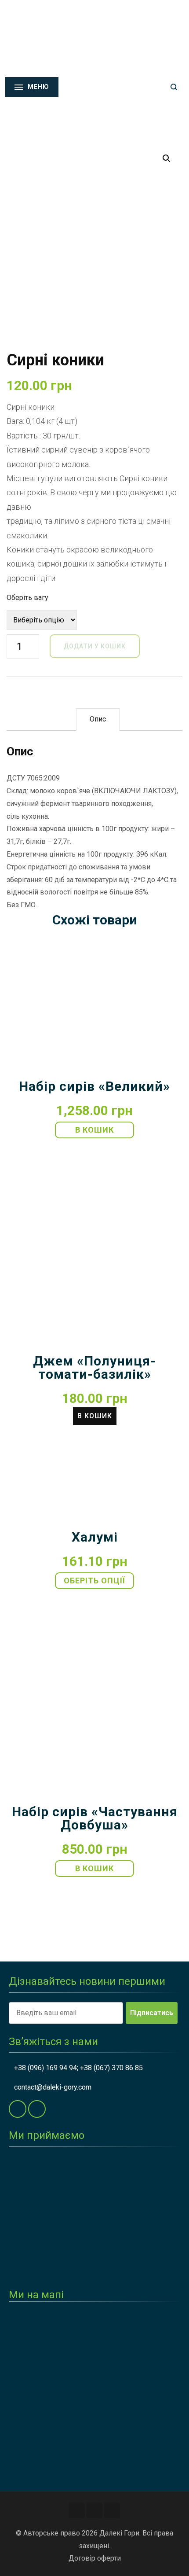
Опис (98, 719)
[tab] (98, 719)
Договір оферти (95, 2558)
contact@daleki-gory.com (53, 2087)
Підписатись (152, 2013)
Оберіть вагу (27, 598)
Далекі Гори (119, 2533)
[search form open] (174, 87)
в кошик (94, 1130)
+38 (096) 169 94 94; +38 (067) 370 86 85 (78, 2068)
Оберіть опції (94, 1581)
